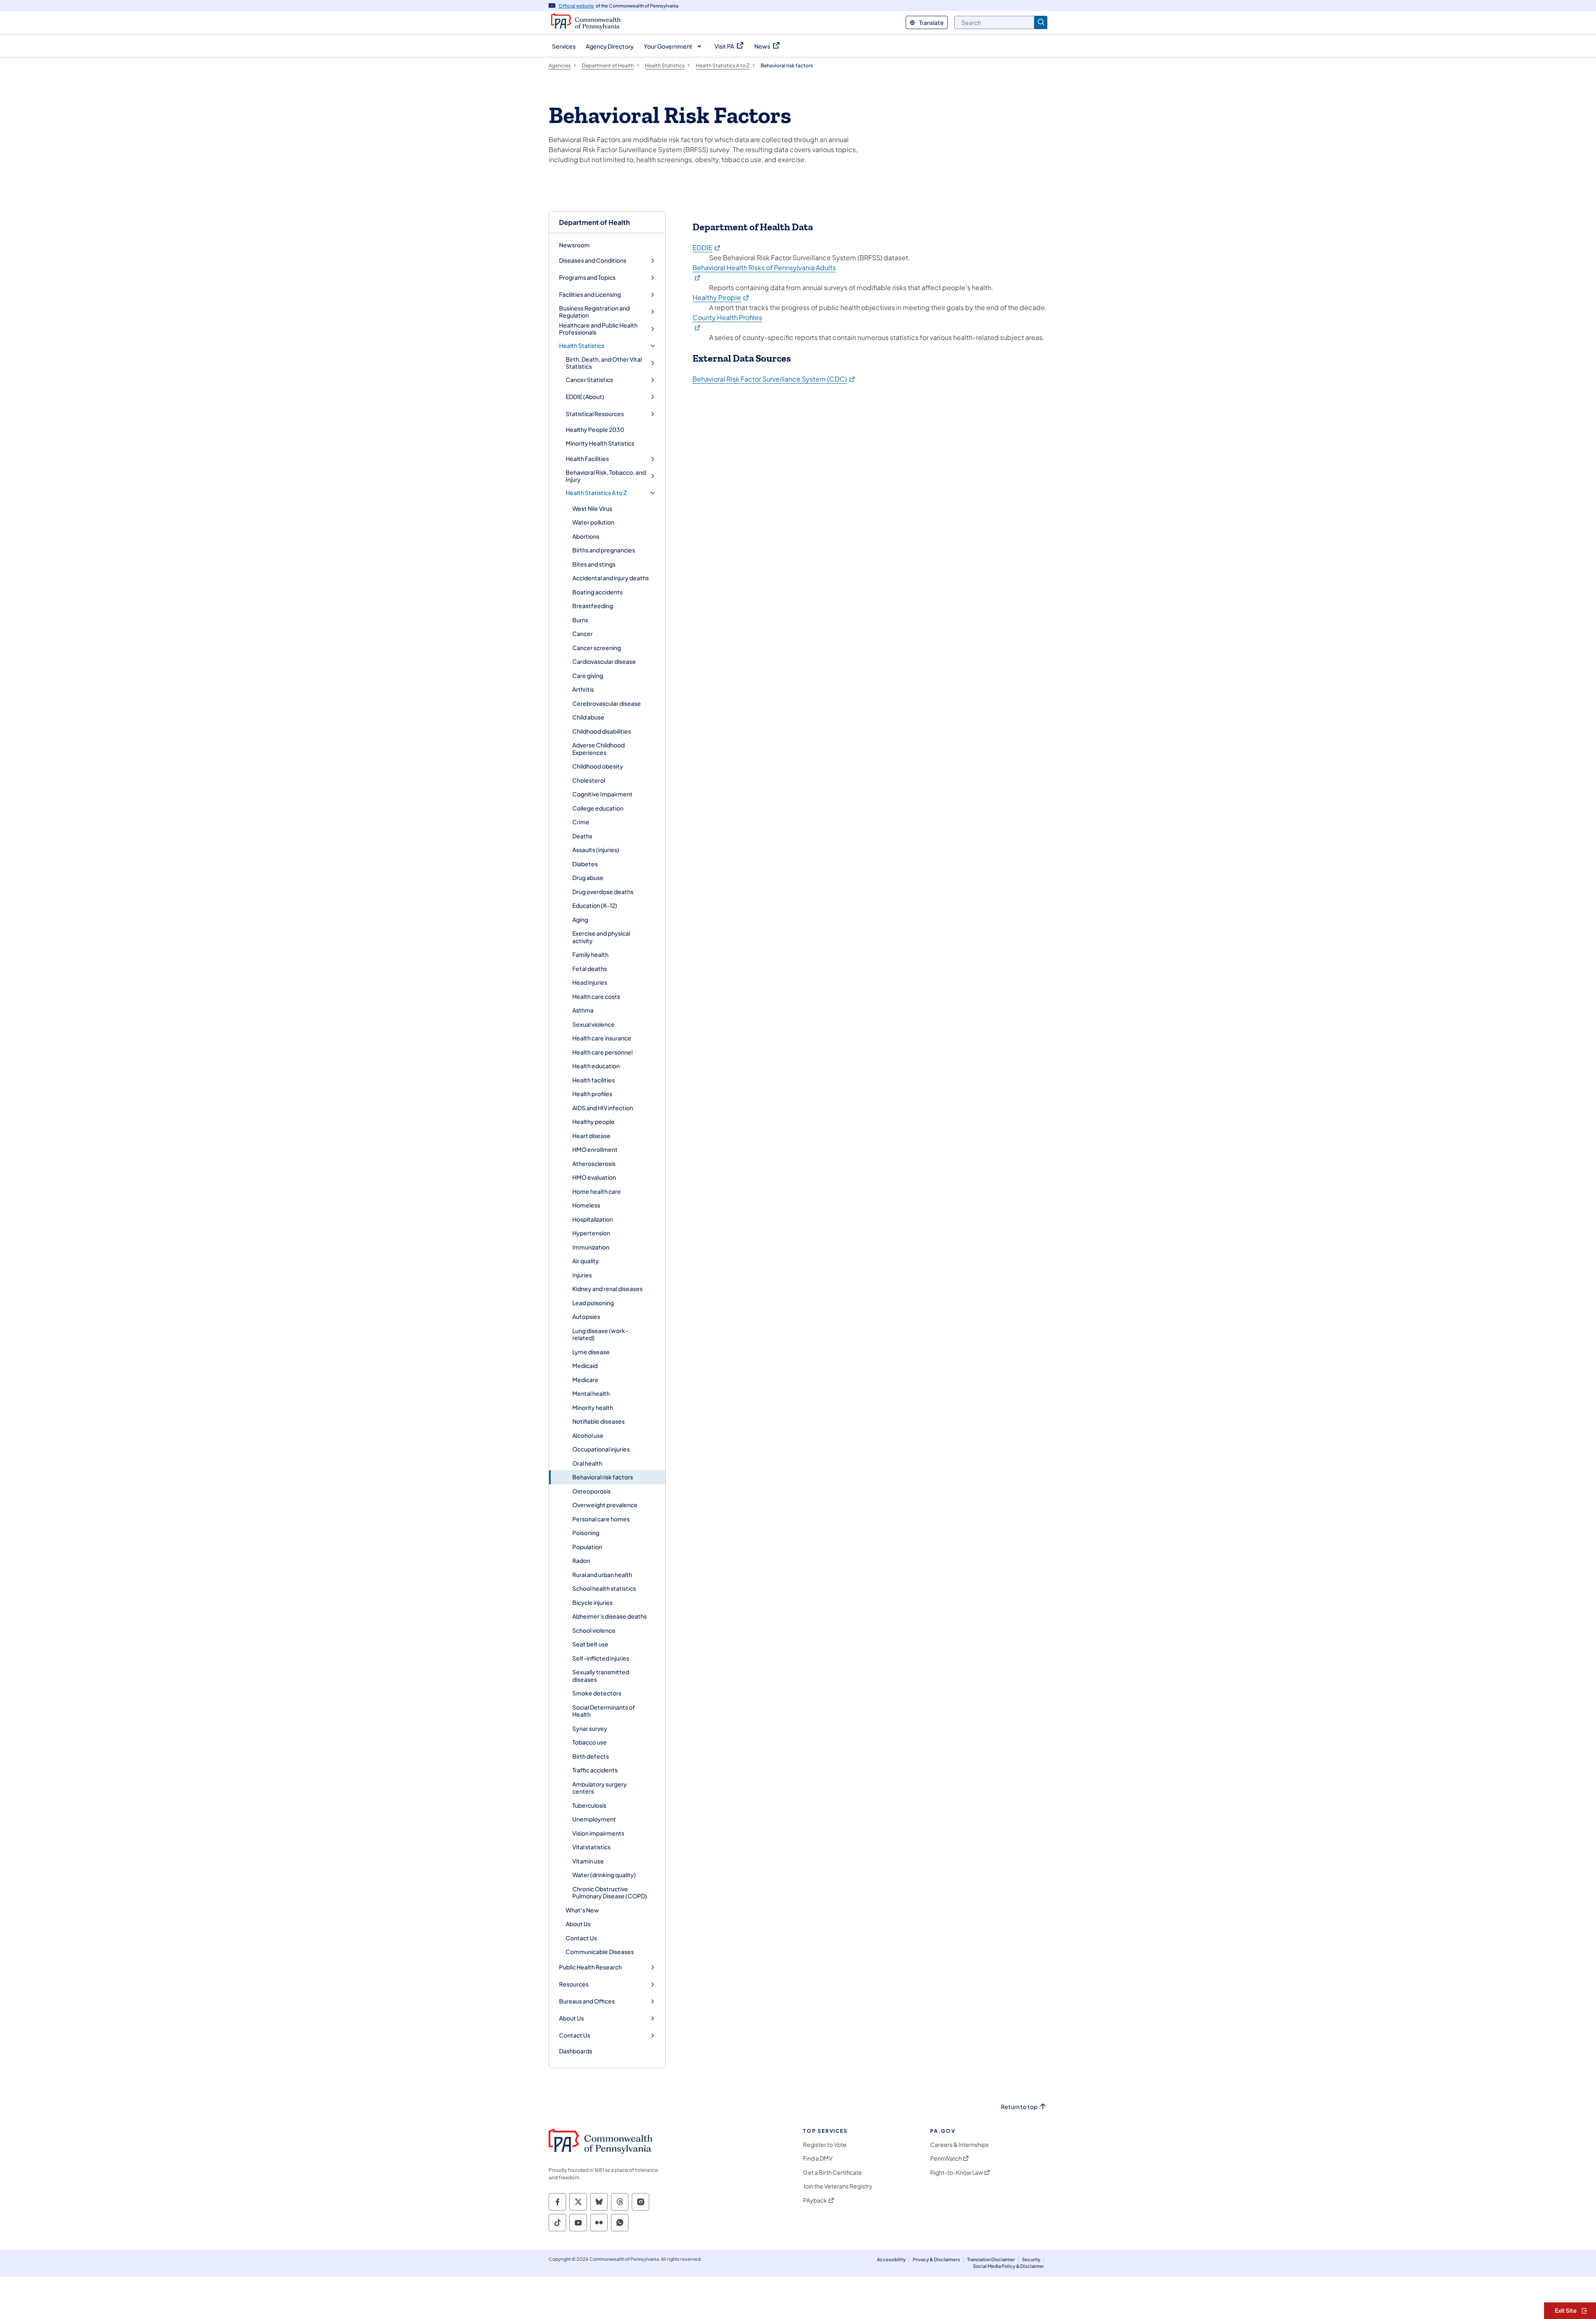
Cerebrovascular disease (607, 703)
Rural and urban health (602, 1575)
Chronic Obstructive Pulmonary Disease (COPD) (610, 1893)
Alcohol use (588, 1435)
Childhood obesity (598, 766)
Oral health (587, 1463)
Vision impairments (598, 1833)
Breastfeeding (593, 606)
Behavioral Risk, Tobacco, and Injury (606, 476)
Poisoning (586, 1533)
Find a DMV (818, 2158)
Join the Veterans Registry (838, 2186)
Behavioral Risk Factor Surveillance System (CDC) (774, 379)
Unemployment (594, 1819)
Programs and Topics (587, 277)
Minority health (593, 1407)
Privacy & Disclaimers (936, 2259)
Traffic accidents (595, 1770)
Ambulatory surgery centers (600, 1788)
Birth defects (591, 1756)
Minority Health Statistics (600, 443)
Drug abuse (588, 877)
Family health (590, 954)
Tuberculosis (589, 1805)
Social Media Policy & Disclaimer (1009, 2266)
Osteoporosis (591, 1491)
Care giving (588, 675)
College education (598, 808)
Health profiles (592, 1094)
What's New (582, 1910)
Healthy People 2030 (595, 429)
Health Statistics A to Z (596, 493)
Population (587, 1547)
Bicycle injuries (592, 1602)
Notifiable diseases (598, 1421)
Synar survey (590, 1728)
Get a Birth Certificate (832, 2172)
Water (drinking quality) (604, 1875)
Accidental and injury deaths (611, 578)
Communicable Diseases (600, 1952)
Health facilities (594, 1080)
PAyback (815, 2200)
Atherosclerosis (594, 1163)
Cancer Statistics (589, 380)
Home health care (597, 1191)
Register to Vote (825, 2145)
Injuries (582, 1275)
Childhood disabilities (602, 731)
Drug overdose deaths (603, 892)
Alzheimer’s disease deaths (610, 1616)
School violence (594, 1630)
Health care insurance (602, 1038)
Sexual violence (594, 1024)
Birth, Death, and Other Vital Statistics (604, 363)
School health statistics (604, 1588)
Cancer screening (597, 648)
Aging (580, 919)
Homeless (586, 1205)
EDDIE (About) (585, 397)
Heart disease (591, 1136)
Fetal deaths (590, 969)
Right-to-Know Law (957, 2172)
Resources (574, 1984)
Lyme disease (591, 1352)
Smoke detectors (597, 1693)
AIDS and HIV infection (603, 1108)
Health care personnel (602, 1052)
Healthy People (721, 297)
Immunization (591, 1247)
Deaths (582, 836)
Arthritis (583, 689)
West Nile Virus (592, 508)
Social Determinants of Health (604, 1711)
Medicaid (585, 1365)
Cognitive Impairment (602, 794)
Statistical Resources (595, 414)
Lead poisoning (593, 1303)
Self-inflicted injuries (601, 1658)
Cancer (582, 633)
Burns (580, 620)
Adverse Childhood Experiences (598, 749)
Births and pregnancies (604, 550)
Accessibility (891, 2259)
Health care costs (596, 996)
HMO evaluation (594, 1177)
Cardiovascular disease (604, 661)
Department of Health (594, 222)
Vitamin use (588, 1861)
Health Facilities (587, 459)
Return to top (1019, 2107)
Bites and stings (594, 564)
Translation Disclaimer (991, 2259)
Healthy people (594, 1121)
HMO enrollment (595, 1149)
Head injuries (590, 982)
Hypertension (591, 1233)
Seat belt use (590, 1644)
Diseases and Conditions (593, 260)
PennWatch (946, 2158)
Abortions (586, 536)
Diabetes (585, 864)
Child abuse (588, 717)
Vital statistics (591, 1847)
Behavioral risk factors (603, 1477)
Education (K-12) (595, 905)
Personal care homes (601, 1519)
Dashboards (576, 2051)
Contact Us (581, 1938)
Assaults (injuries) (596, 850)
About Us (578, 1924)
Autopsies (586, 1316)
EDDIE (707, 248)
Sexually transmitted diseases (601, 1676)
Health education (596, 1066)
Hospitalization (593, 1219)
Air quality (586, 1261)
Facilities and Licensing (590, 294)
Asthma (583, 1010)
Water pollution (593, 522)
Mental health (591, 1393)
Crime (581, 822)
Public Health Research (590, 1967)
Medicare (585, 1380)
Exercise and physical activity (601, 937)
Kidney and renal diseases (607, 1289)
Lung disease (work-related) (600, 1334)
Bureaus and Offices (587, 2001)
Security (1031, 2259)
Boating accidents (597, 592)
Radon (581, 1560)
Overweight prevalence (605, 1505)
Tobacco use (590, 1742)
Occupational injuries (601, 1449)
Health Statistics (582, 346)
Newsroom (574, 245)
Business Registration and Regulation (594, 312)
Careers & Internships (959, 2145)
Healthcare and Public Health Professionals (598, 329)
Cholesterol (589, 780)
